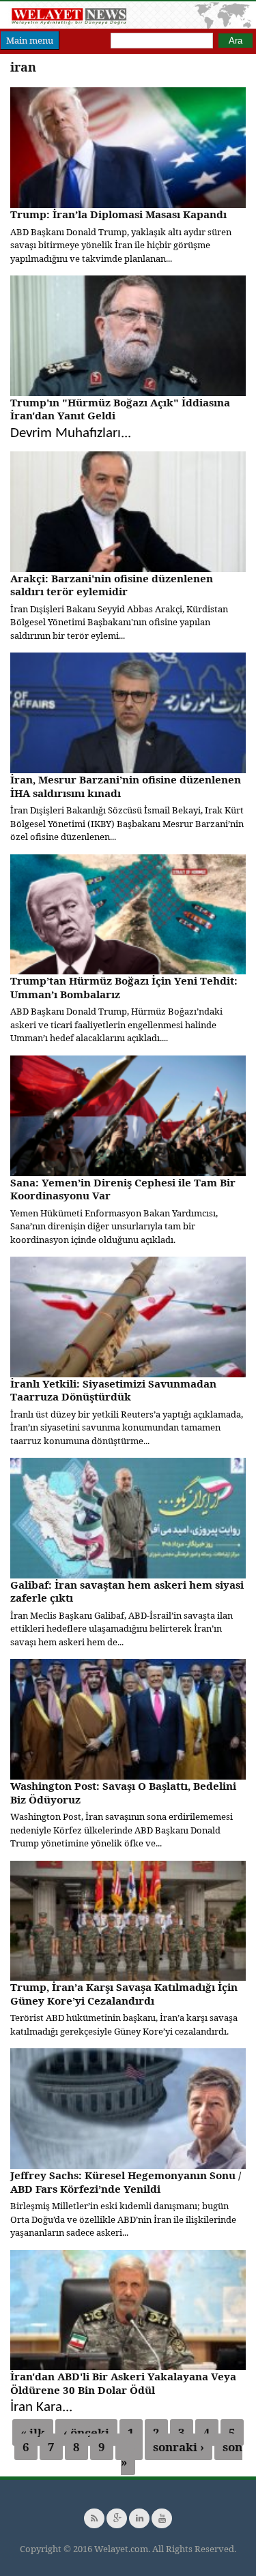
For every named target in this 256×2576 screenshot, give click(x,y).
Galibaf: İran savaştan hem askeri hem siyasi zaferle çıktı (127, 1591)
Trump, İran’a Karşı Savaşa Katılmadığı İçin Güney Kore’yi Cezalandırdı (124, 1994)
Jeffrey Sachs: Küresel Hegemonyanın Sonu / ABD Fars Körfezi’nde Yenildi (126, 2182)
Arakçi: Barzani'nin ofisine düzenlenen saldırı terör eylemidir (112, 585)
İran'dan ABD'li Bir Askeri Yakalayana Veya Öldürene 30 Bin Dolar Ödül (123, 2383)
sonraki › (179, 2447)
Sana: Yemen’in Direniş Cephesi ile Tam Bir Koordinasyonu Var (123, 1189)
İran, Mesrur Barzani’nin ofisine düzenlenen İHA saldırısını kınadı (126, 786)
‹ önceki (86, 2432)
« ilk (33, 2432)
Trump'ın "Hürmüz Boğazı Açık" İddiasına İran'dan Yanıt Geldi (120, 409)
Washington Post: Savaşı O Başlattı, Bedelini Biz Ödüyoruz (123, 1793)
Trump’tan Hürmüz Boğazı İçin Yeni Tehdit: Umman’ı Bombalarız (124, 987)
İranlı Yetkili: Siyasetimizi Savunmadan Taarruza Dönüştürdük (113, 1390)
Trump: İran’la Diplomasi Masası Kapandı (118, 214)
